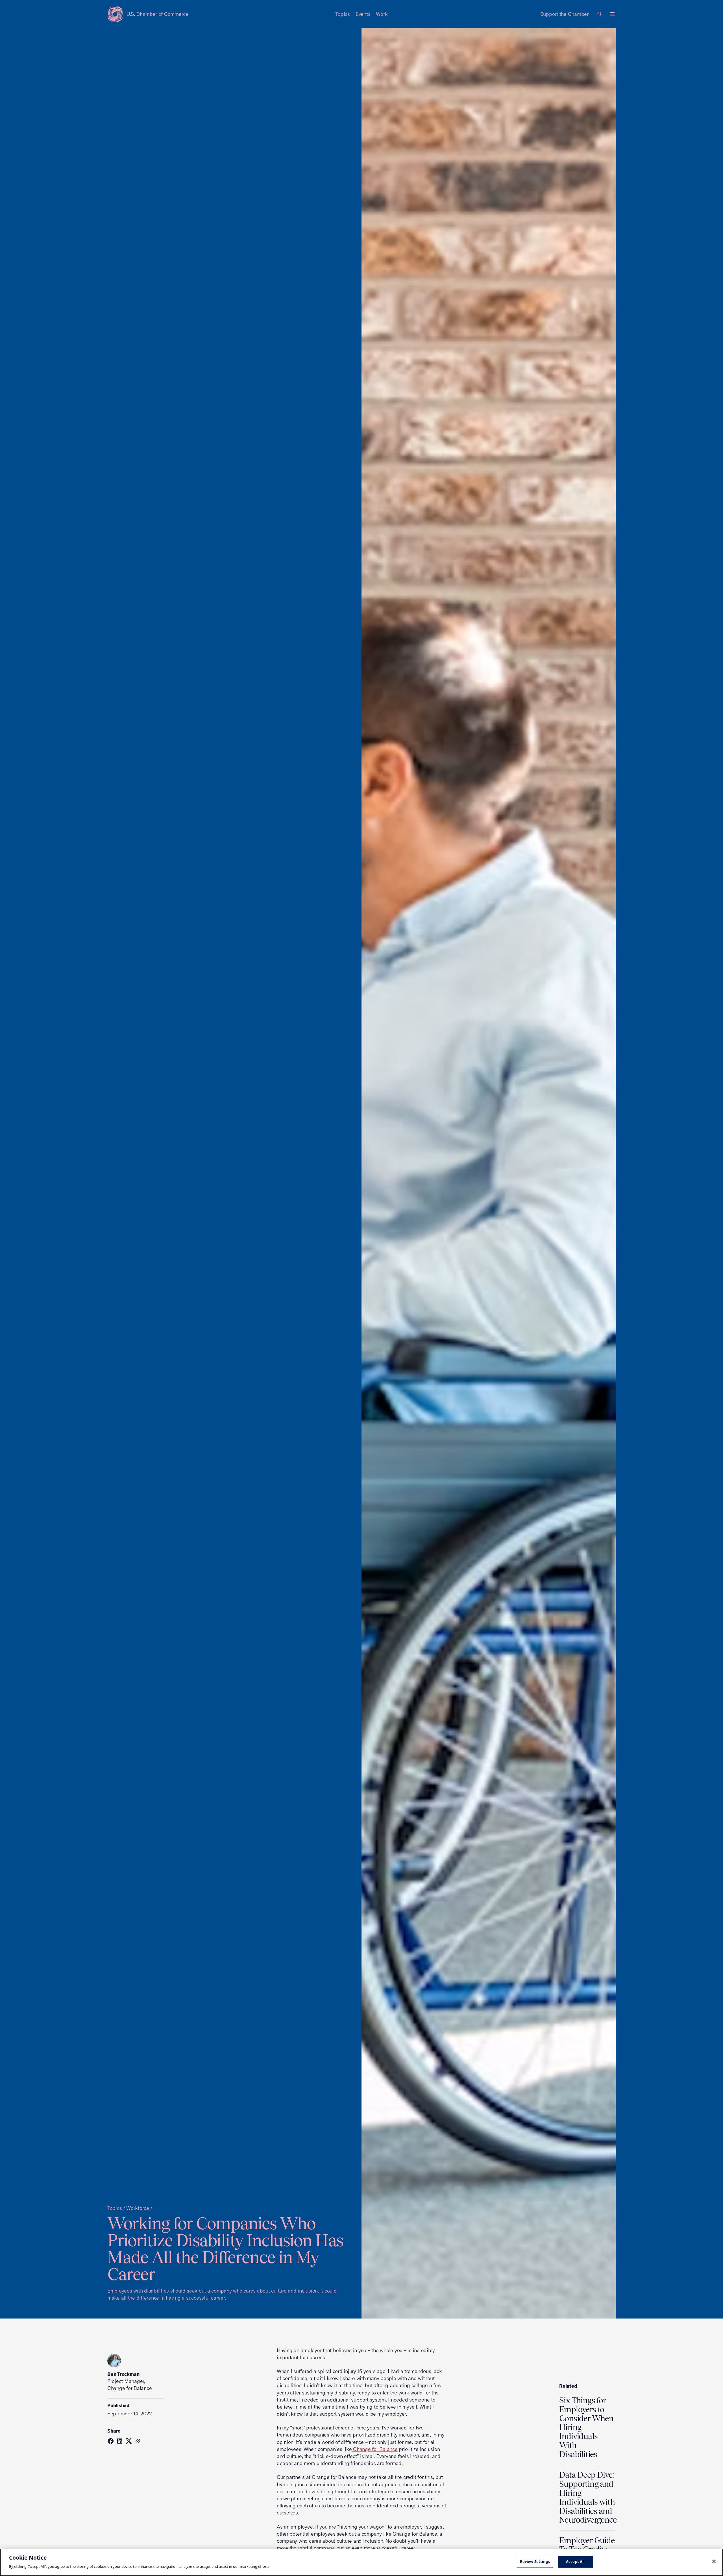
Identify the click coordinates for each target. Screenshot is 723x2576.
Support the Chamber (564, 14)
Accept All (575, 2562)
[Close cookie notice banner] (714, 2562)
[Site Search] (600, 14)
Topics (343, 14)
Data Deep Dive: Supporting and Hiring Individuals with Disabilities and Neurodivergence (588, 2497)
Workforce (138, 2208)
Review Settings (535, 2562)
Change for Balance (374, 2449)
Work (382, 14)
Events (363, 14)
